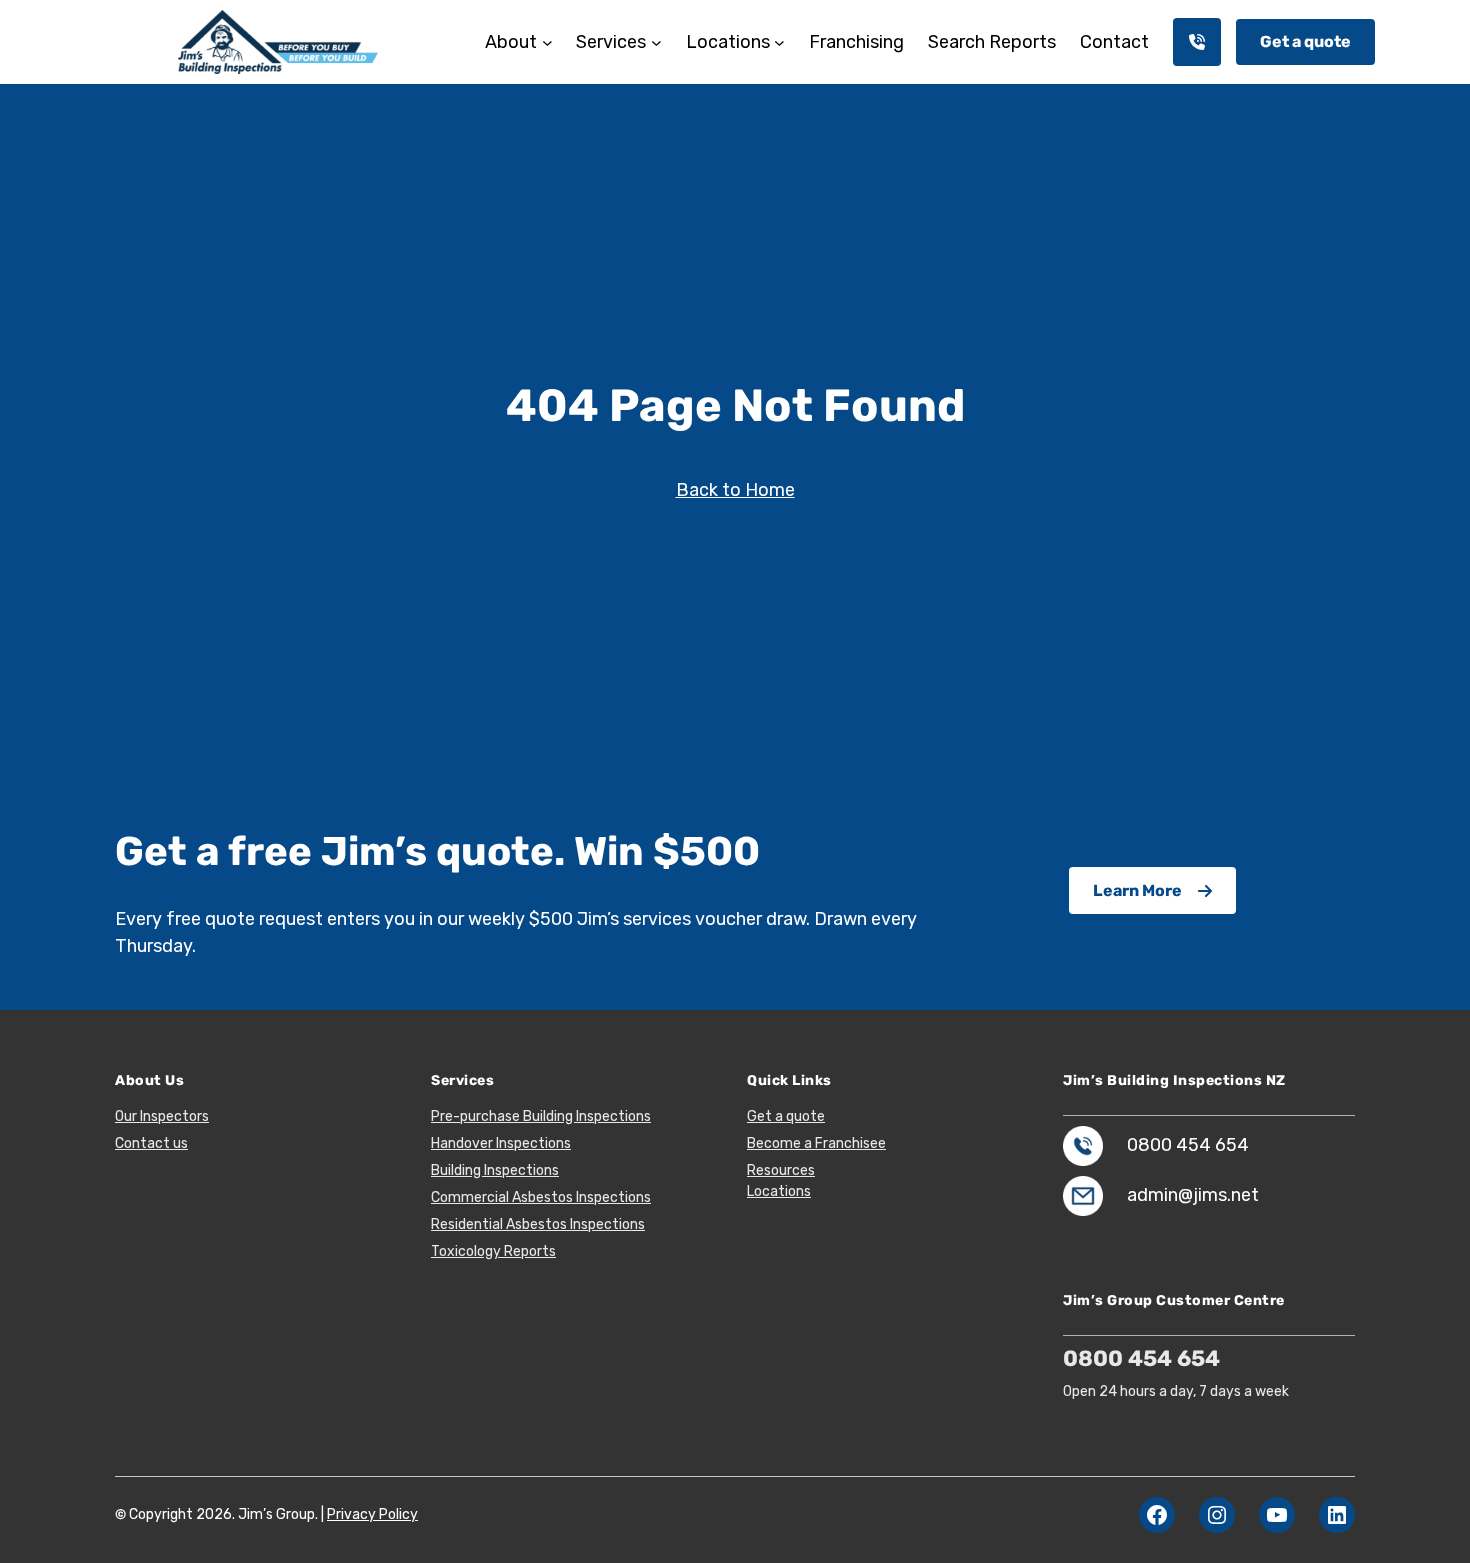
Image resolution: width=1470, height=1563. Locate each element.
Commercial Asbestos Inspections (541, 1197)
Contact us (151, 1143)
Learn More (1137, 890)
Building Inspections (495, 1170)
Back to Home (735, 490)
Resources (781, 1170)
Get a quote (1305, 41)
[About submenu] (547, 42)
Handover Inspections (501, 1143)
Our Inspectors (162, 1116)
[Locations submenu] (779, 42)
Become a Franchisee (816, 1143)
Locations (779, 1191)
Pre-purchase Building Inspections (541, 1116)
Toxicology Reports (493, 1251)
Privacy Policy (372, 1514)
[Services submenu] (656, 42)
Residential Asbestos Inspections (538, 1224)
